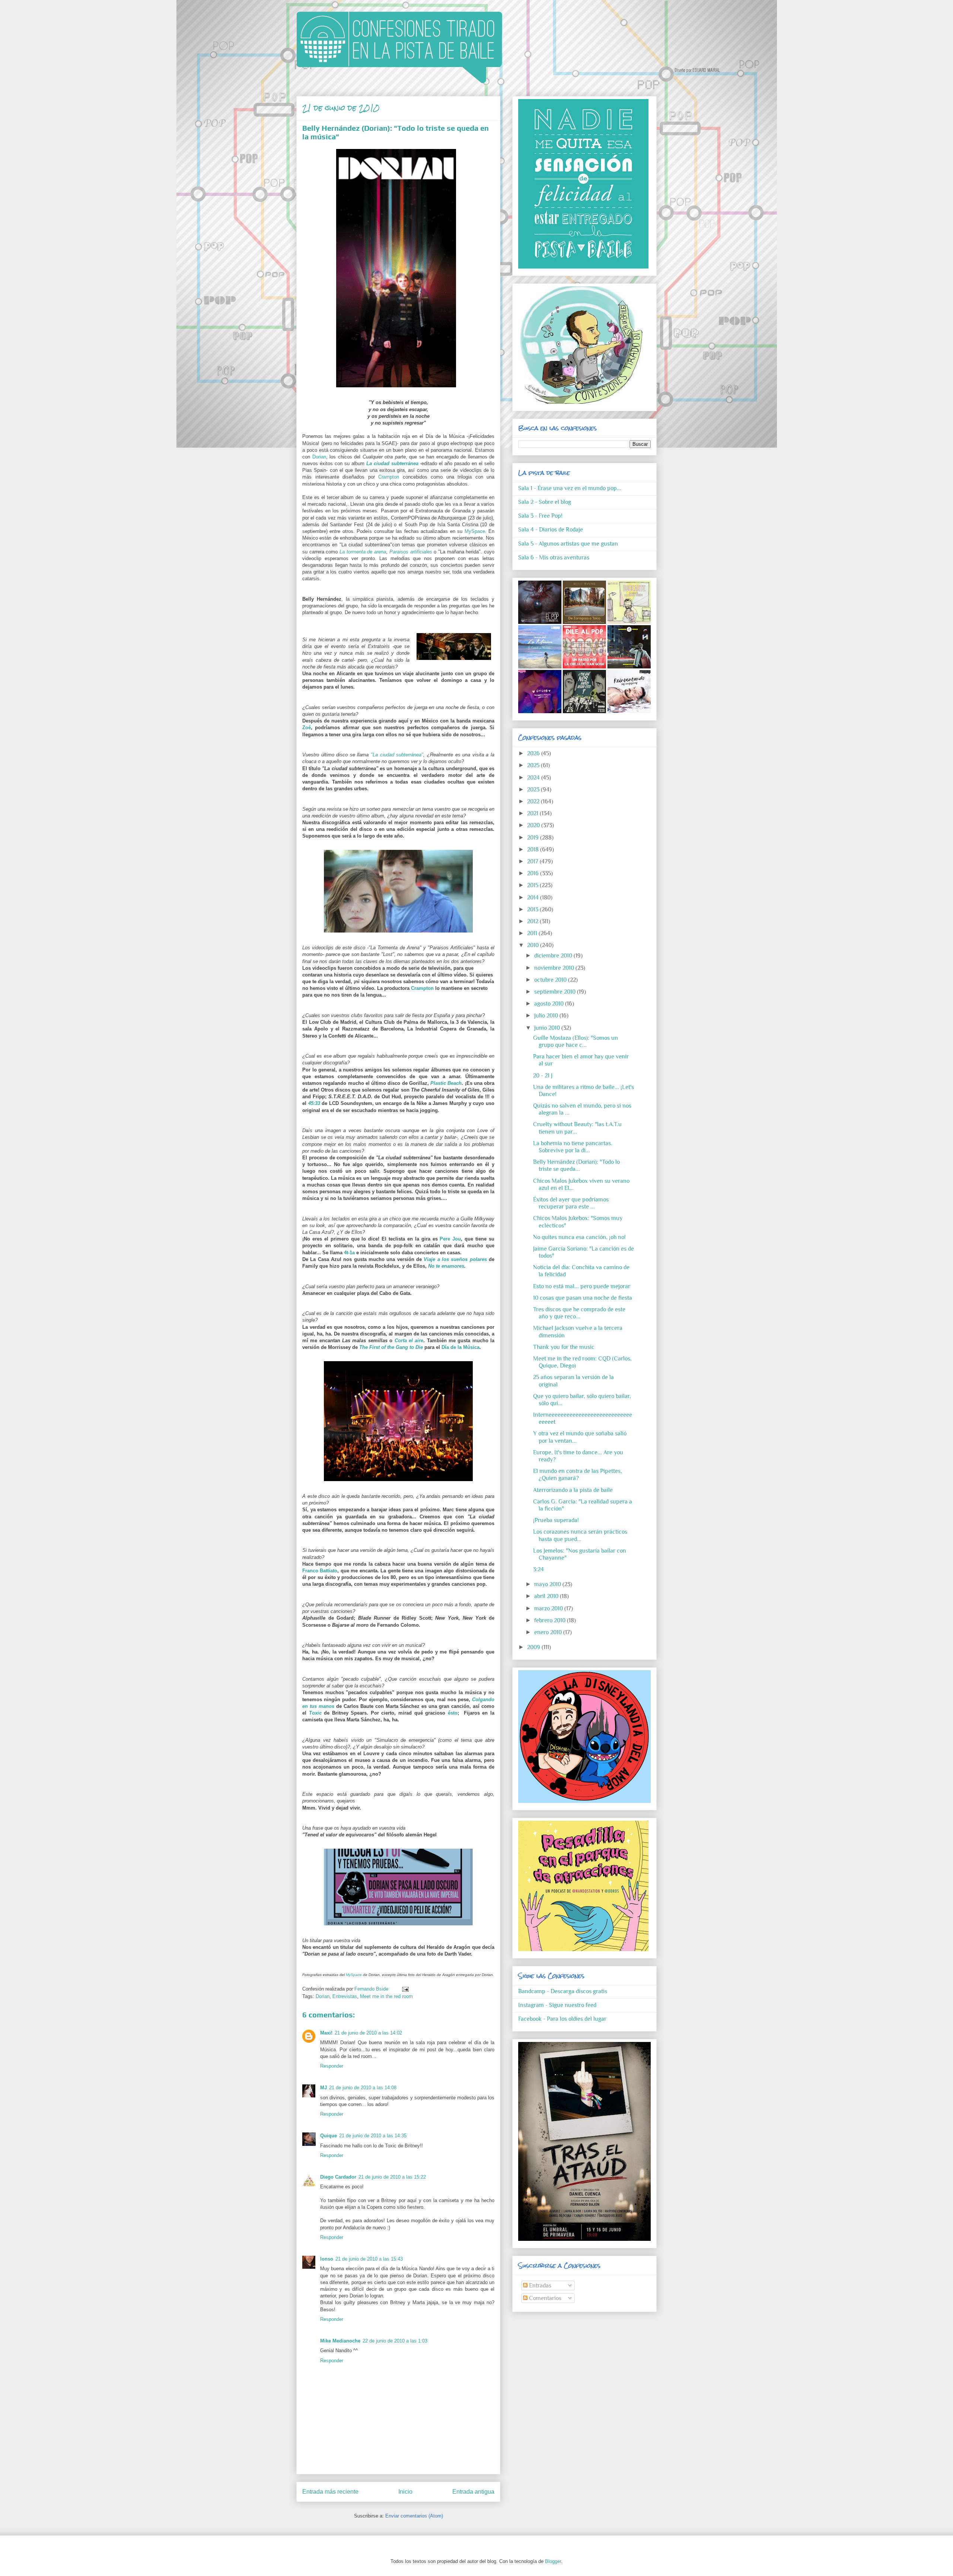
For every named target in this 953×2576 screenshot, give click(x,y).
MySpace (475, 531)
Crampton (389, 477)
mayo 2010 (548, 1584)
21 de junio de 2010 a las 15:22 (392, 2177)
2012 (533, 921)
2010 (534, 945)
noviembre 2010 (555, 968)
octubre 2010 (551, 980)
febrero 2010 (551, 1620)
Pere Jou (450, 1239)
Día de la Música (460, 1347)
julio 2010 (547, 1016)
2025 (534, 765)
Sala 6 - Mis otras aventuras (554, 558)
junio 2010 (548, 1028)
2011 (533, 933)
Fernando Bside (372, 1989)
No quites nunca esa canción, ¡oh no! (579, 1237)
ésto (453, 1713)
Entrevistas (345, 1996)
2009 (534, 1647)
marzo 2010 (549, 1608)
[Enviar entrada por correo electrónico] (404, 1989)
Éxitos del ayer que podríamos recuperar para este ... (571, 1203)
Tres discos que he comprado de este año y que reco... (579, 1313)
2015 (533, 885)
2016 (534, 873)
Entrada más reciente (330, 2492)
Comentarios (544, 2298)
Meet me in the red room (386, 1996)
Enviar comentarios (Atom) (414, 2516)
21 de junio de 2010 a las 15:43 (369, 2259)
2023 (534, 790)
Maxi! (326, 2033)
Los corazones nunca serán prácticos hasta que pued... (580, 1535)
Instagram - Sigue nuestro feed (557, 2005)
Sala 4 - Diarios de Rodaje (551, 530)
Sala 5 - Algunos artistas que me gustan (568, 544)
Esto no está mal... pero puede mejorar (582, 1286)
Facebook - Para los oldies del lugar (562, 2019)
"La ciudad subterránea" (397, 755)
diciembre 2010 (554, 956)
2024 (534, 778)
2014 (534, 898)
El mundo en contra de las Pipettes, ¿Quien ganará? (578, 1475)
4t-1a (349, 1253)
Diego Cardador (338, 2177)
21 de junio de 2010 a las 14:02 (368, 2033)
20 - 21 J (543, 1076)
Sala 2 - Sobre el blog (545, 502)
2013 (533, 909)
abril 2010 (547, 1596)
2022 (534, 801)
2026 (534, 753)
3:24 (538, 1569)
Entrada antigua (473, 2492)
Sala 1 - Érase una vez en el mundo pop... (570, 488)
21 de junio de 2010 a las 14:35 (373, 2136)
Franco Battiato (320, 1571)
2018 (534, 849)
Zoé (307, 728)
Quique (329, 2136)
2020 (534, 825)
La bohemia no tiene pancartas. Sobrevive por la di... (573, 1147)
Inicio (405, 2492)
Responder (332, 2066)
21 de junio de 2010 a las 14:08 (363, 2088)
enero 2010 (549, 1632)
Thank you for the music (564, 1347)
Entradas (539, 2286)
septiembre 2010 (556, 992)
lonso (327, 2259)
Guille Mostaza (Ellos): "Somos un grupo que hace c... (576, 1041)
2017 (533, 861)
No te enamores (446, 1266)
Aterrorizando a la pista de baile (573, 1490)
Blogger (553, 2561)
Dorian (319, 457)
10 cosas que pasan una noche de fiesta (583, 1298)
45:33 (314, 1103)
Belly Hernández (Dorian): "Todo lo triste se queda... (576, 1165)
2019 (534, 838)
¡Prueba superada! (556, 1520)
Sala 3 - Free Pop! (540, 516)
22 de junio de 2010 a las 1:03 (395, 2341)
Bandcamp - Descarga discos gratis (563, 1991)
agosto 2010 (550, 1004)
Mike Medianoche (340, 2341)
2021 (533, 813)
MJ (323, 2088)
